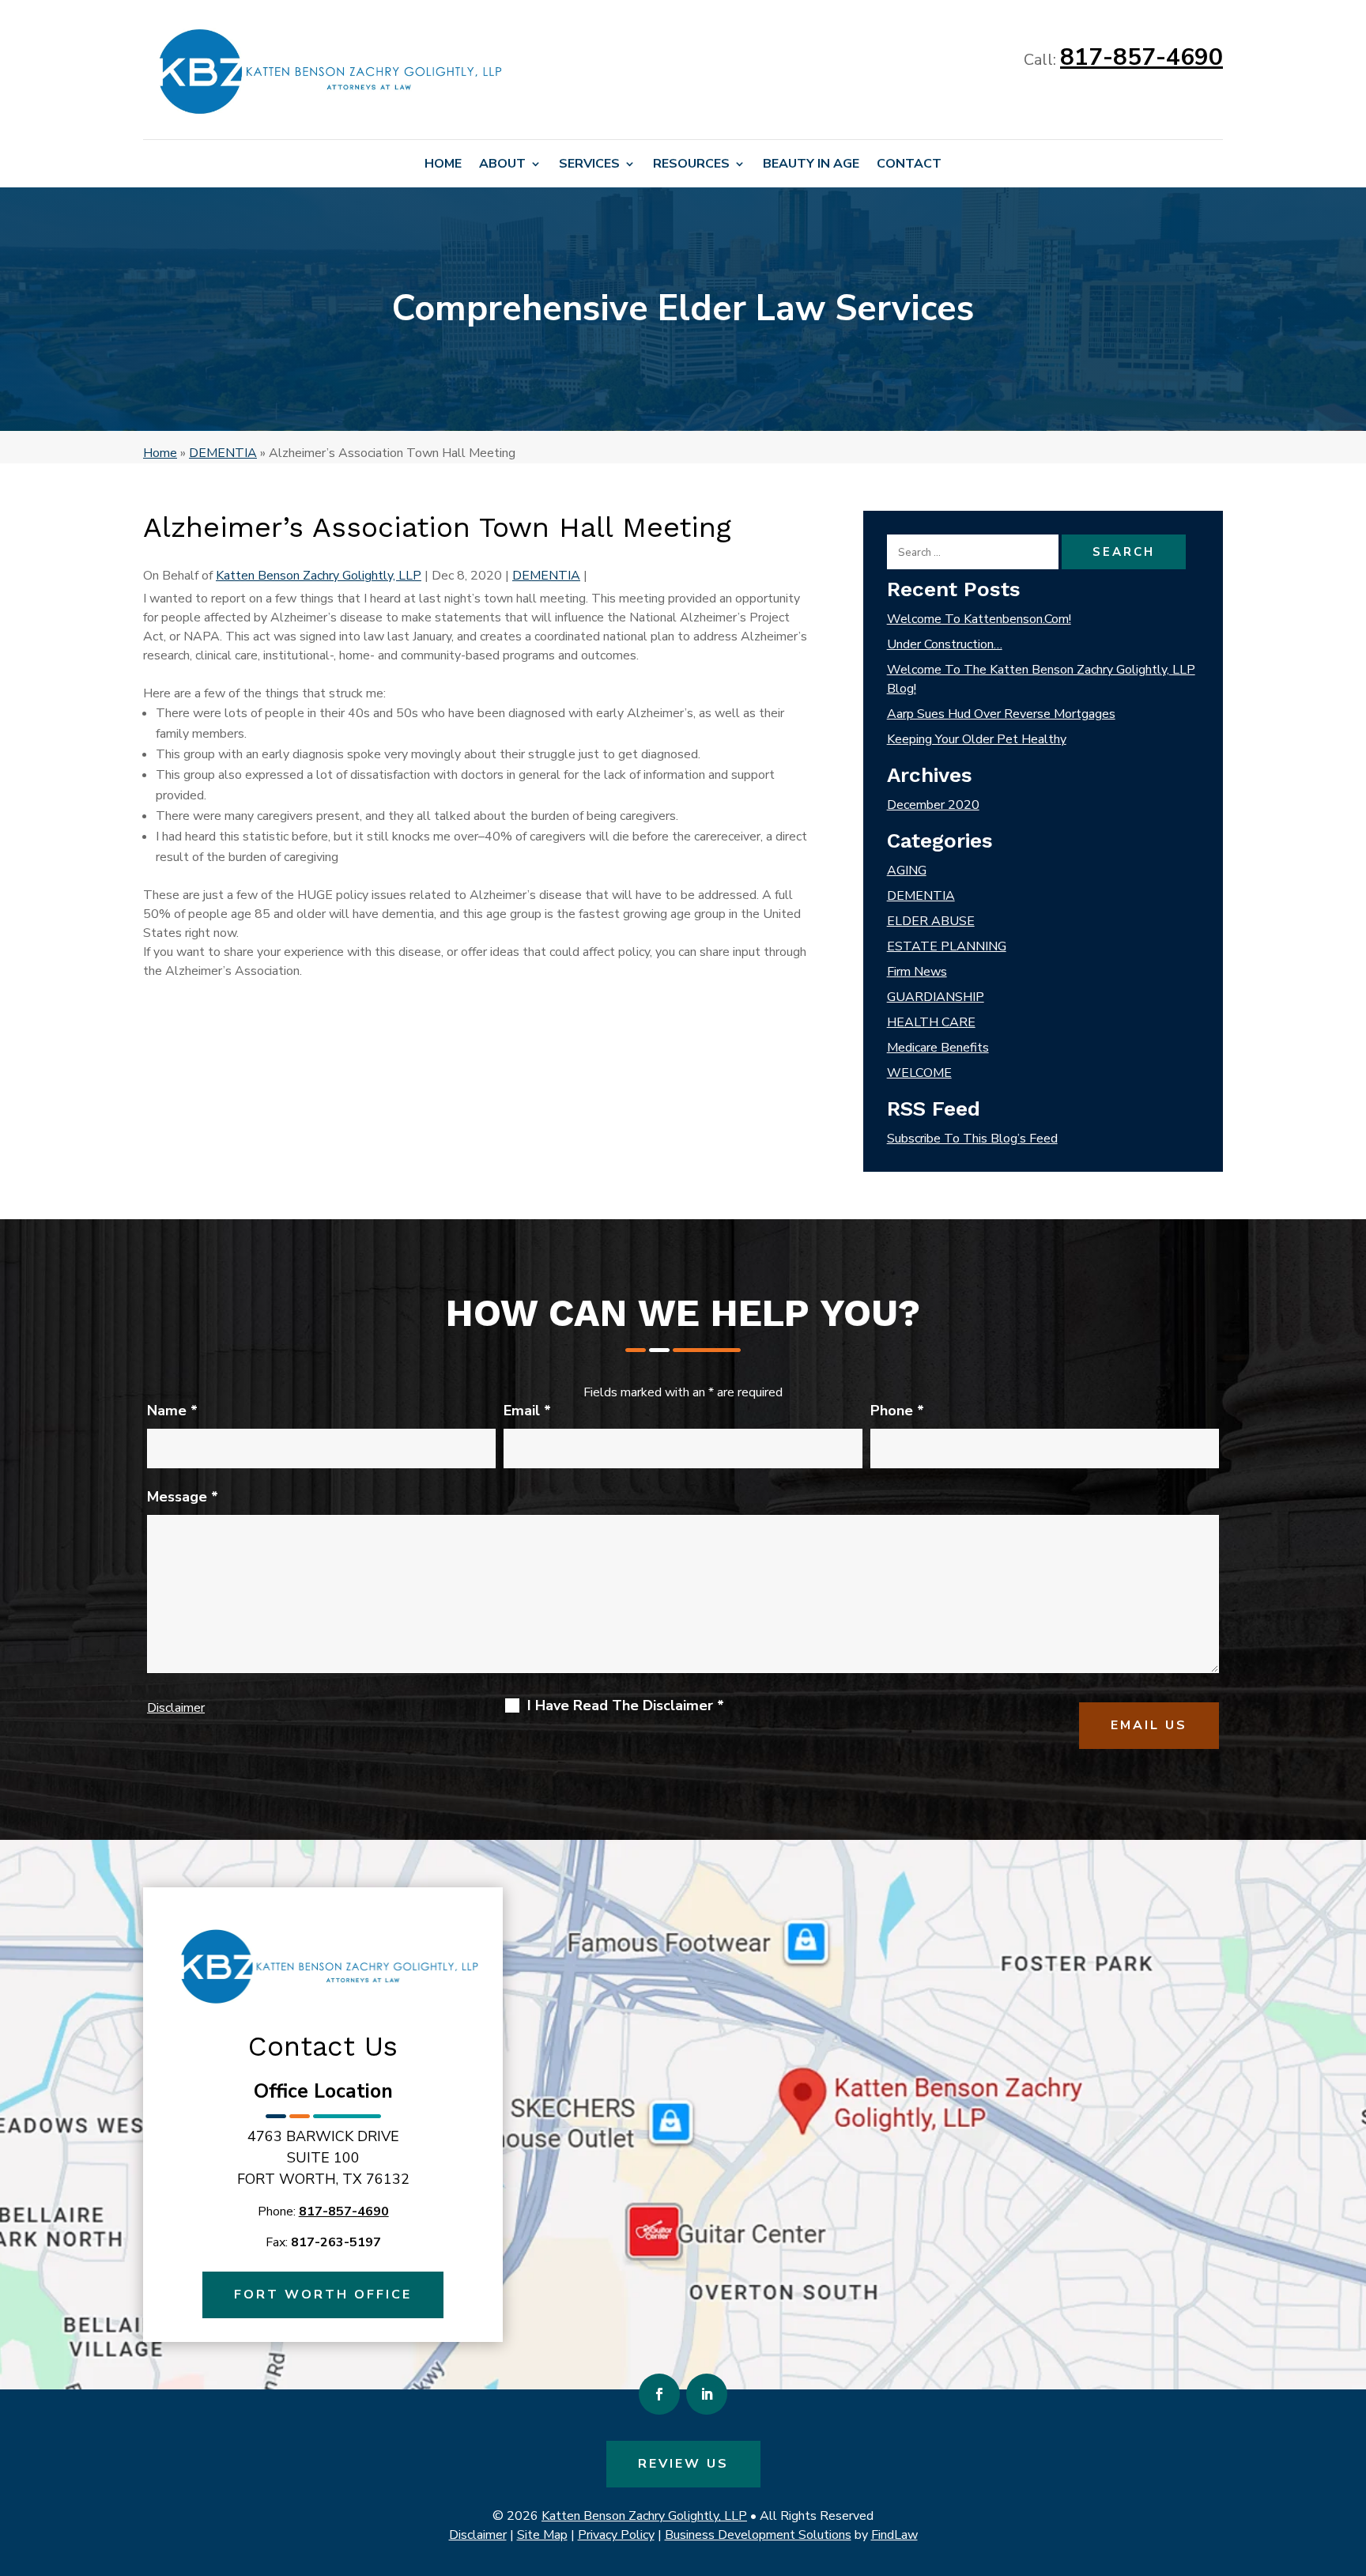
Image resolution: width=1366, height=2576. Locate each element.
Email (527, 1411)
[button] (1350, 2461)
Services (589, 165)
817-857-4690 (1141, 57)
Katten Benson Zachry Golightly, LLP (319, 576)
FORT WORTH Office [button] (323, 2295)
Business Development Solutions (758, 2535)
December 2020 (933, 805)
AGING (907, 871)
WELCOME (919, 1073)
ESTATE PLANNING (947, 946)
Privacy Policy (616, 2535)
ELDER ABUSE (931, 921)
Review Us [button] (683, 2464)
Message (183, 1497)
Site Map (542, 2535)
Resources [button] (691, 165)
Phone (897, 1411)
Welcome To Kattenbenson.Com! (979, 619)
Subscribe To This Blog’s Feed (972, 1139)
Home (443, 165)
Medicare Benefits (938, 1048)
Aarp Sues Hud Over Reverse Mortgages (1001, 714)
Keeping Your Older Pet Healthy (977, 739)
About (502, 165)
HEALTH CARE (931, 1022)
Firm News (917, 972)
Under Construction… (945, 644)
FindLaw (894, 2535)
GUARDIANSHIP (936, 997)
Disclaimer (176, 1708)
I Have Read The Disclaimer (626, 1705)
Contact (909, 165)
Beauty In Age (811, 165)
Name (172, 1411)
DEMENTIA (546, 576)
